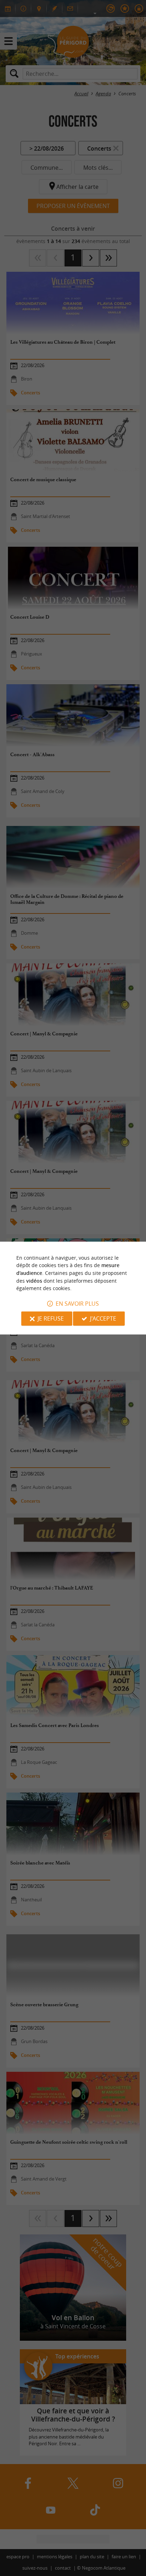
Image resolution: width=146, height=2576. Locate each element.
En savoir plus (77, 1304)
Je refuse (51, 1318)
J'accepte (103, 1318)
